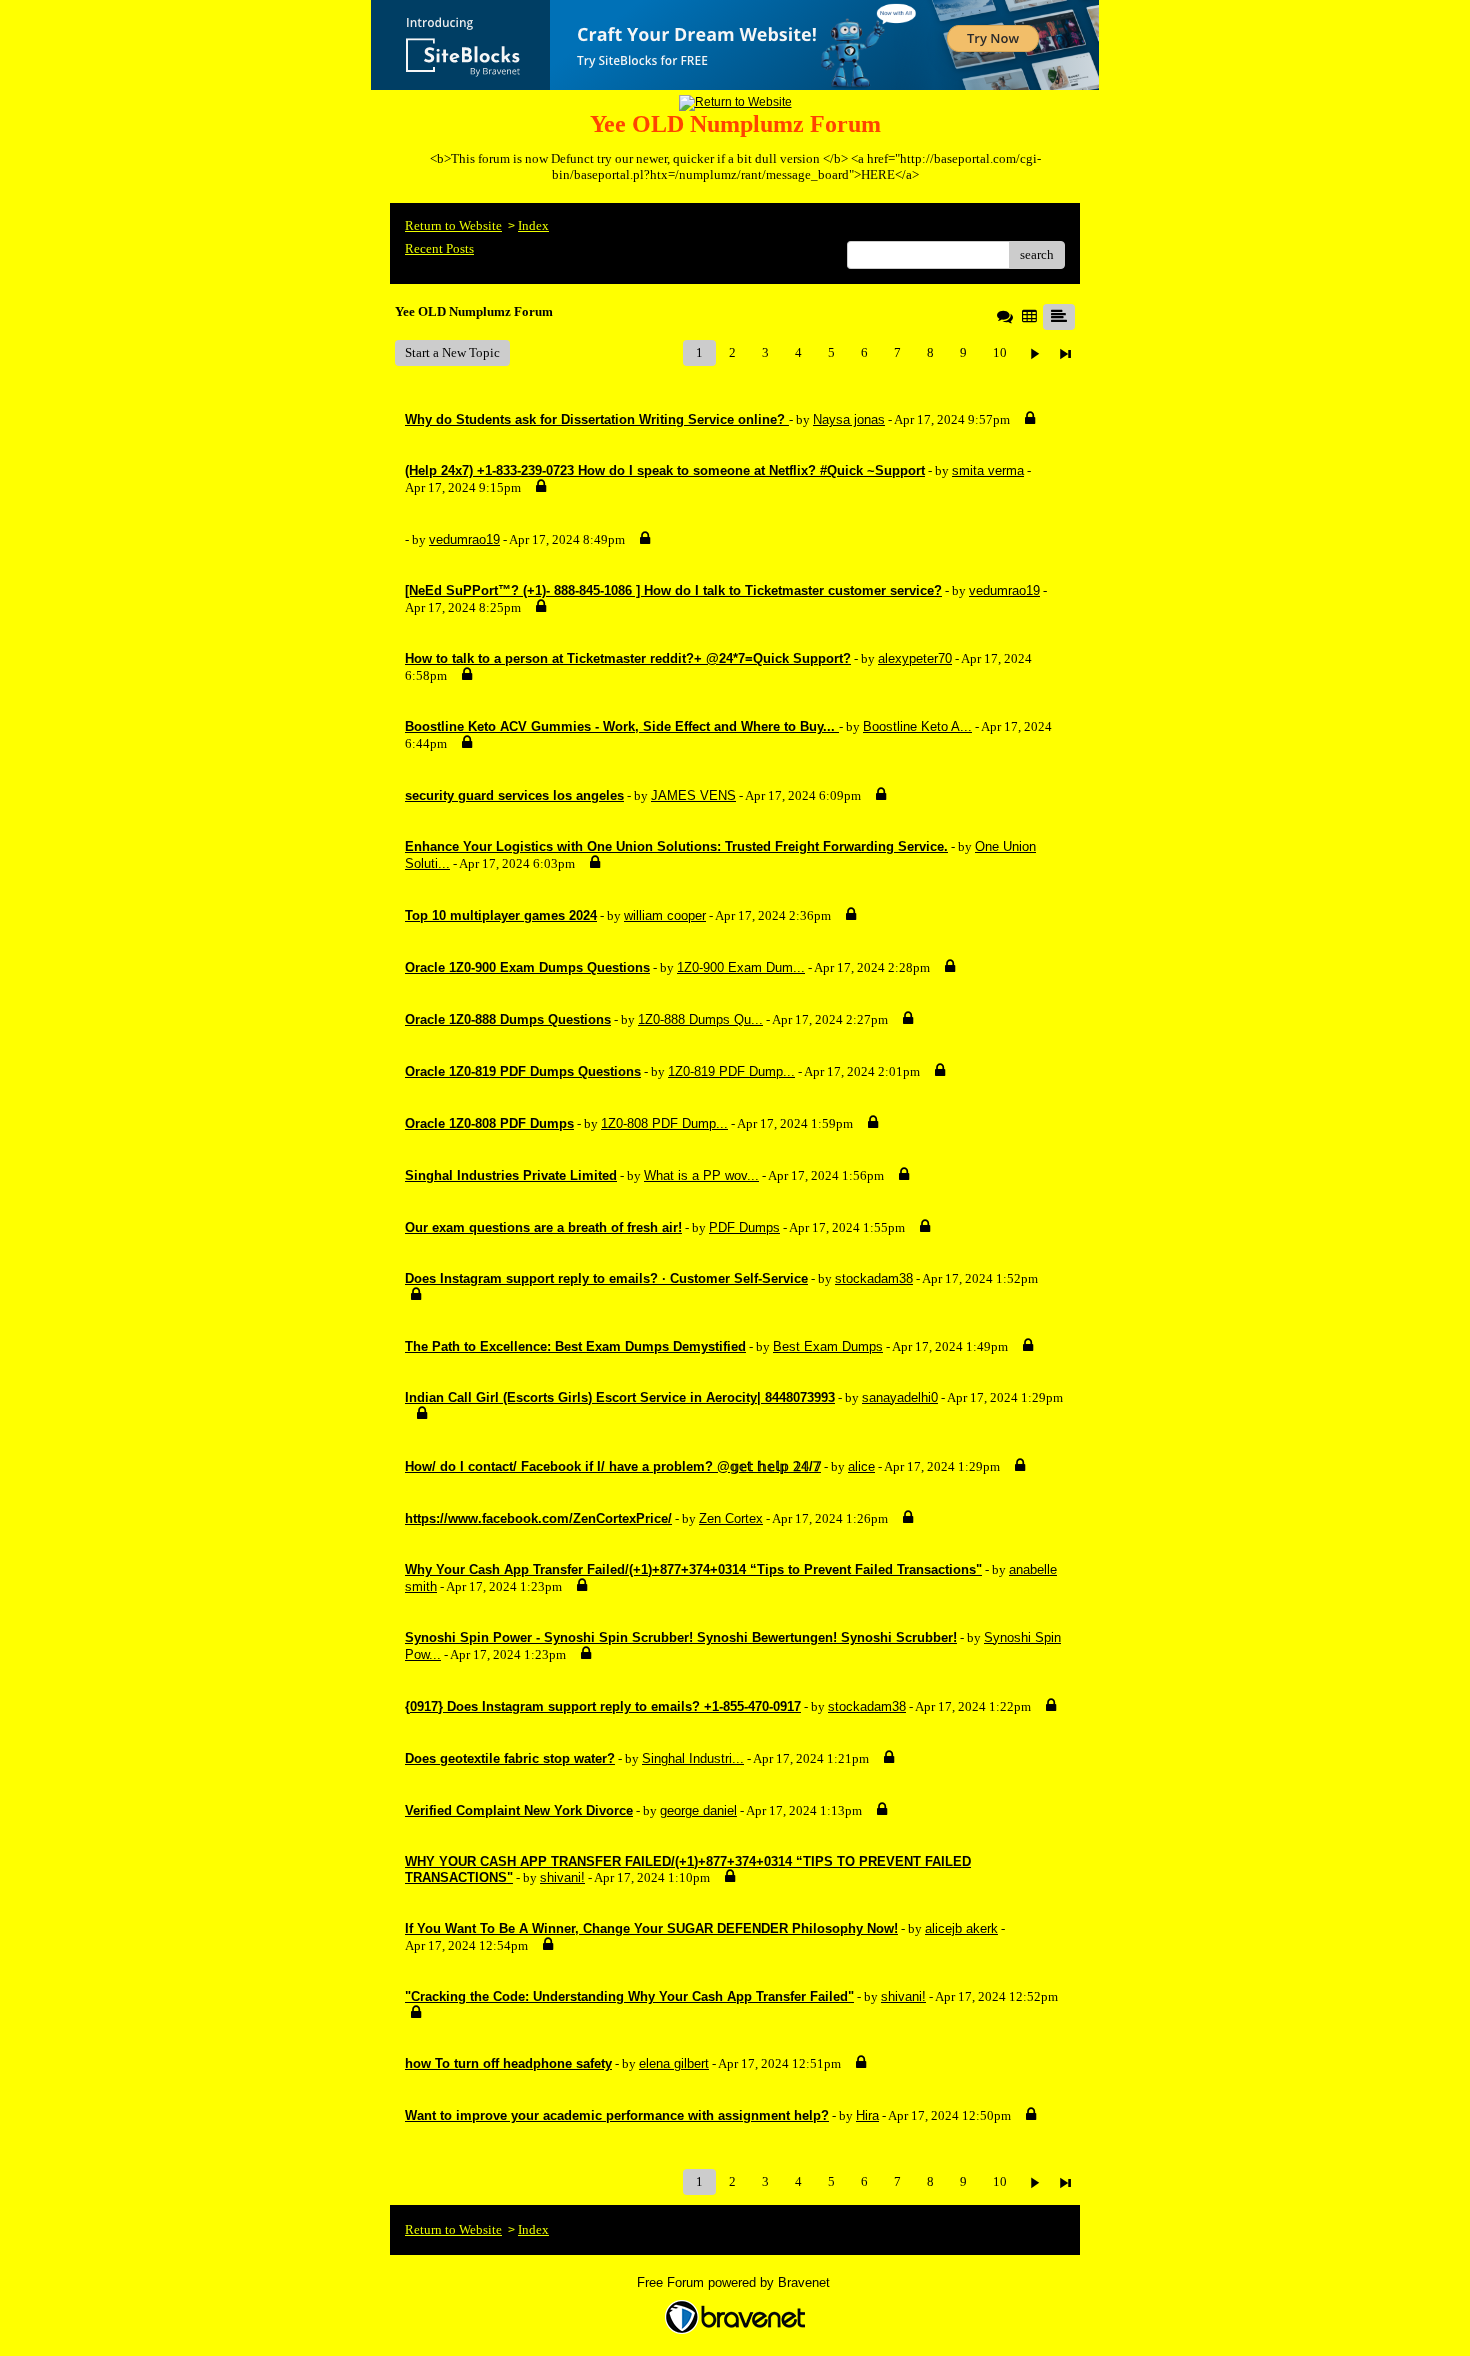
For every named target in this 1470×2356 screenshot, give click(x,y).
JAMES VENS (693, 795)
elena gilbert (674, 2063)
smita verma (988, 470)
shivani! (562, 1877)
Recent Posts (439, 248)
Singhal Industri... (693, 1758)
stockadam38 (874, 1278)
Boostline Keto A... (917, 726)
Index (533, 225)
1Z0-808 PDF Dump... (664, 1123)
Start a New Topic (452, 352)
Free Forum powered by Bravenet (735, 2282)
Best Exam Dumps (828, 1346)
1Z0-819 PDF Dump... (731, 1071)
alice (861, 1466)
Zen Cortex (731, 1518)
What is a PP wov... (701, 1175)
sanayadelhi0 (900, 1397)
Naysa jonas (849, 419)
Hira (867, 2115)
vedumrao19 (464, 539)
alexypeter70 (915, 658)
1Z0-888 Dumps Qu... (700, 1019)
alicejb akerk (961, 1928)
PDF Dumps (744, 1227)
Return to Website (453, 225)
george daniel (698, 1810)
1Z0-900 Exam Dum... (741, 967)
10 (1000, 352)
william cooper (665, 915)
